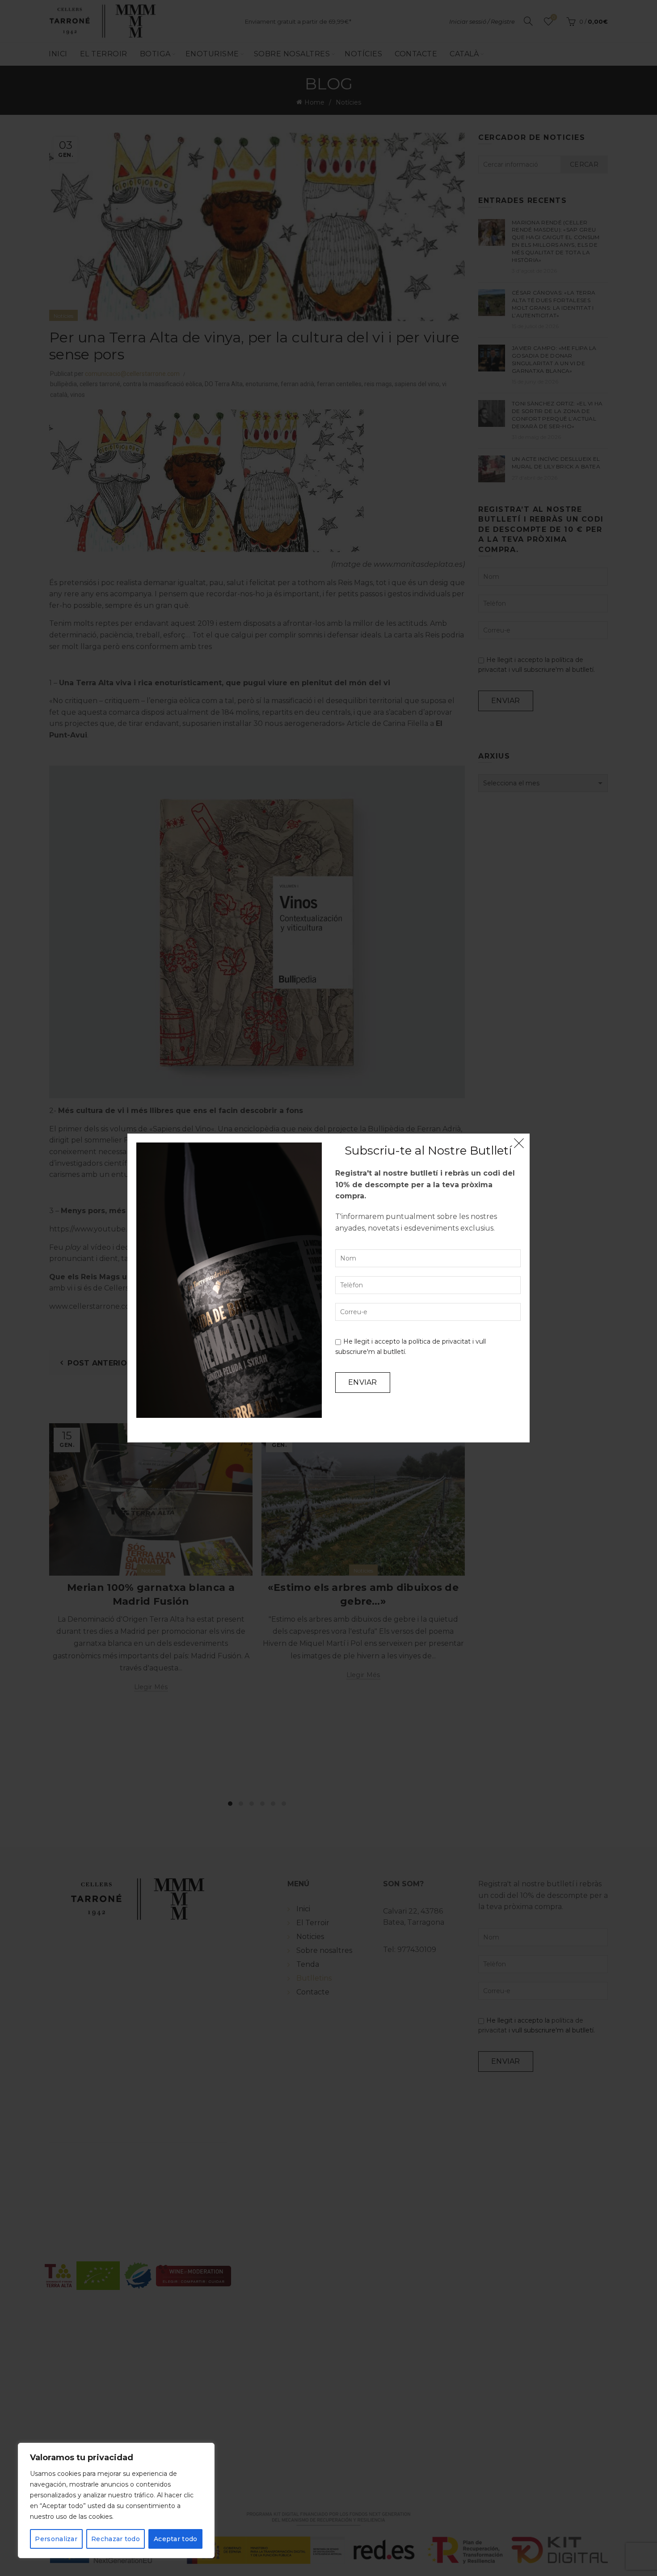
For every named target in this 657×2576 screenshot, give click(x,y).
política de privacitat (440, 1341)
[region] (116, 2500)
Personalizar (56, 2539)
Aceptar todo (176, 2539)
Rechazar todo (116, 2539)
